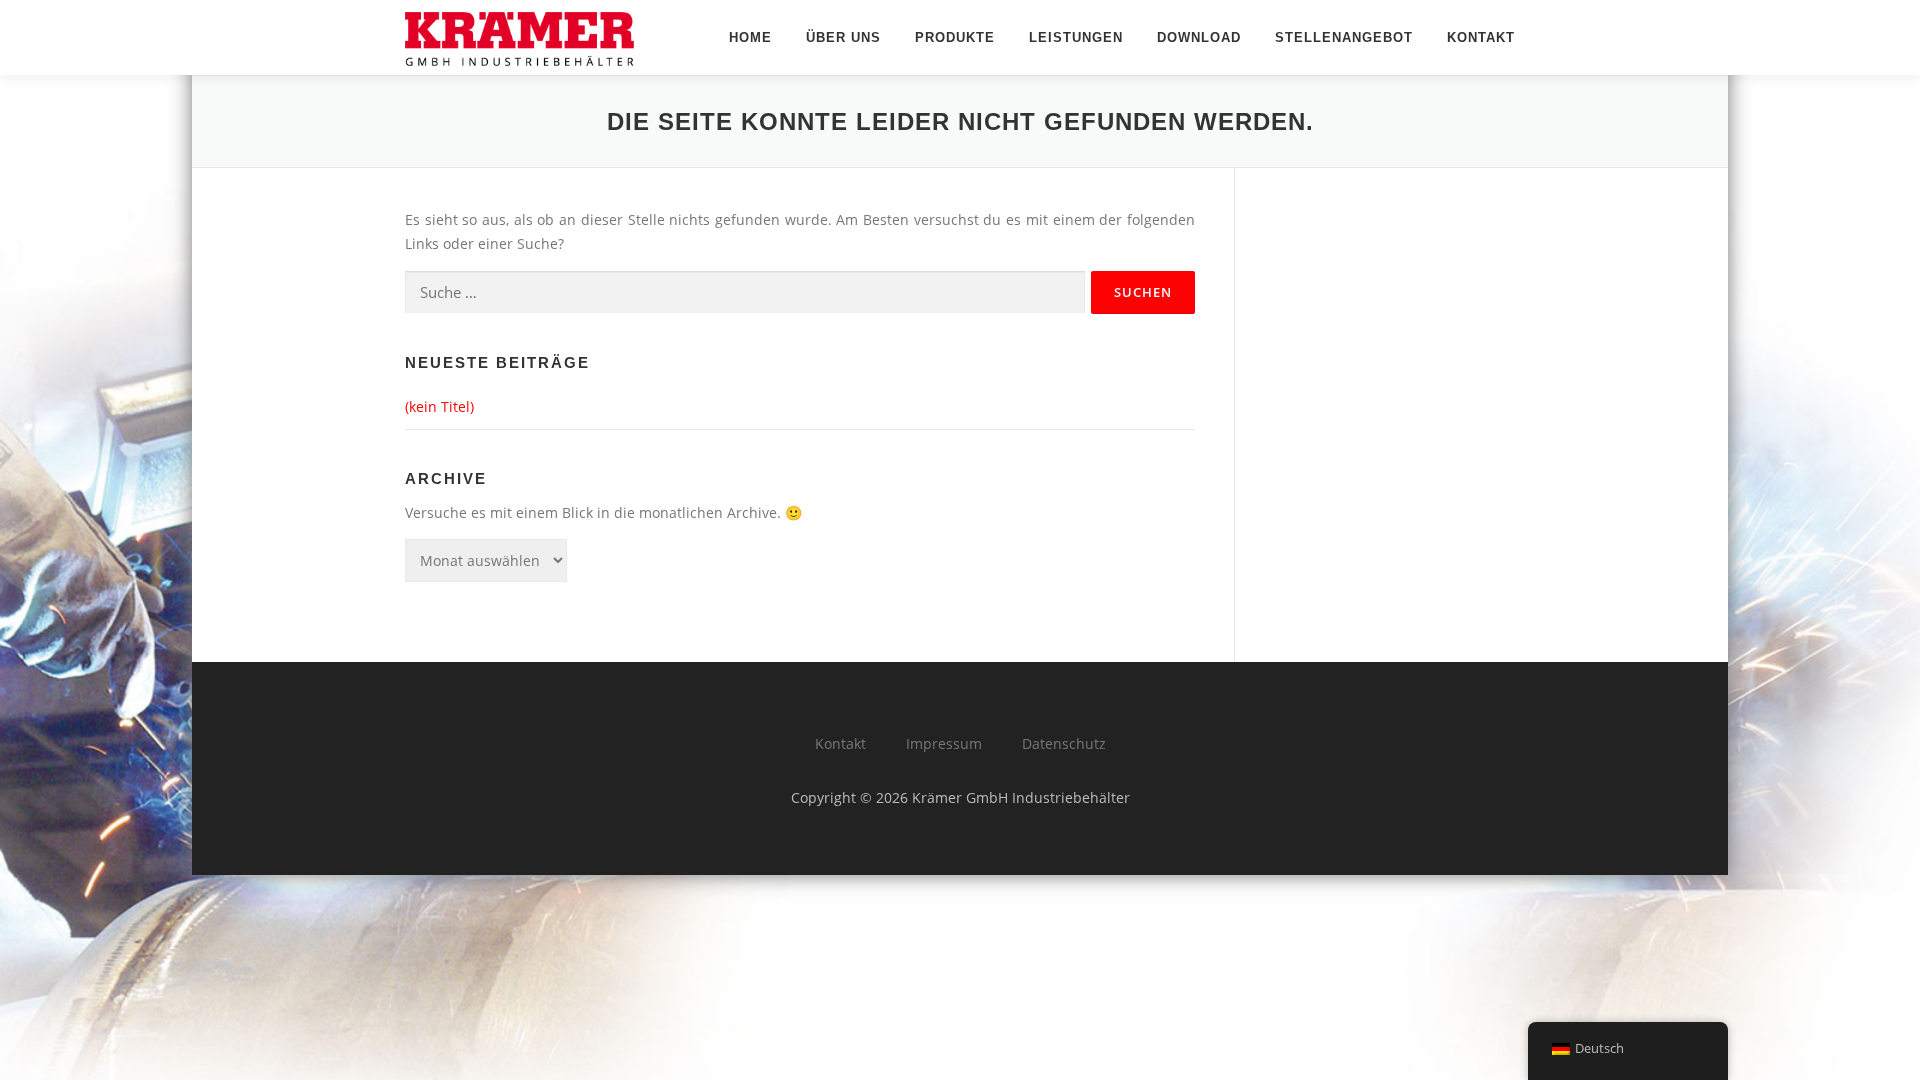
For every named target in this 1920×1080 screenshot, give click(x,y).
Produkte (955, 37)
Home (750, 37)
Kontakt (1481, 37)
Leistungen (1076, 37)
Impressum (944, 743)
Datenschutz (1064, 743)
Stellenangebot (1344, 37)
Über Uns (843, 37)
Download (1199, 37)
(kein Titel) (439, 406)
